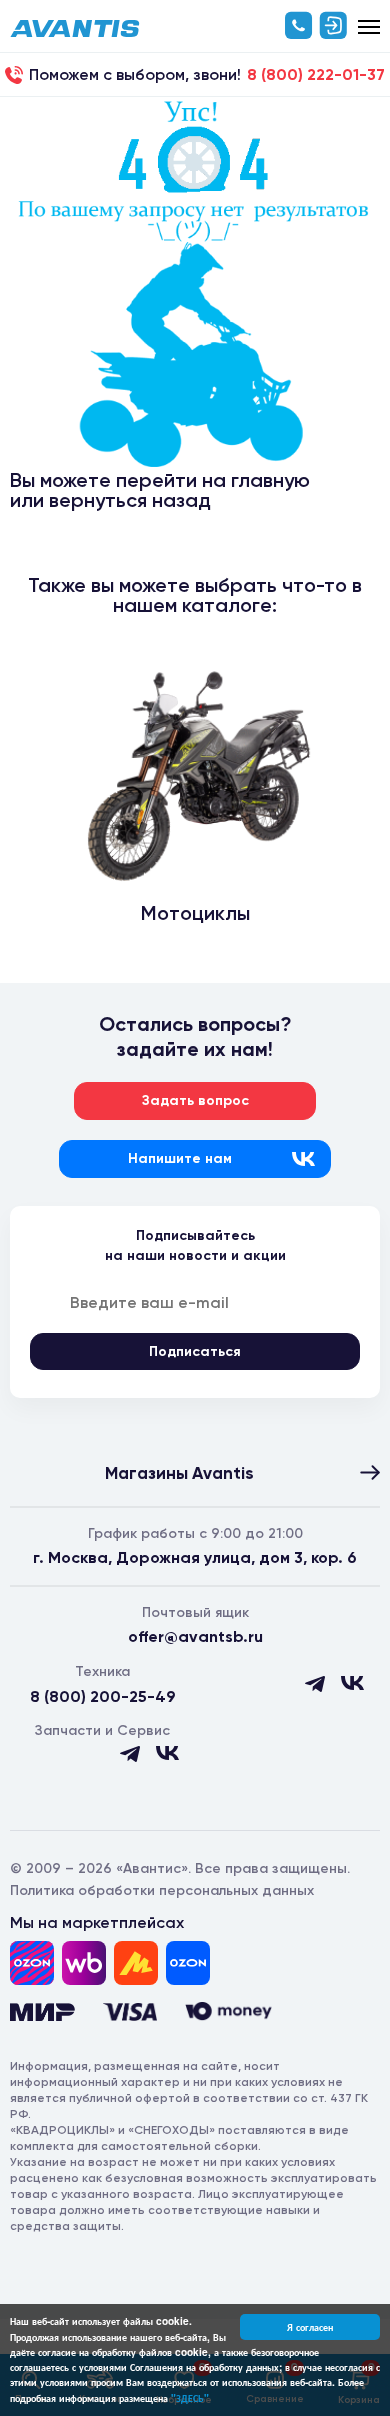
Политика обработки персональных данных (162, 1890)
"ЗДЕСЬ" (190, 2398)
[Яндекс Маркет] (136, 1963)
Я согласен (310, 2327)
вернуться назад (130, 500)
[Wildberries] (84, 1963)
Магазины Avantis (179, 1473)
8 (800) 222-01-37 (316, 75)
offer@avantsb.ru (195, 1636)
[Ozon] (32, 1963)
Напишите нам (180, 1158)
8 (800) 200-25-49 (103, 1696)
